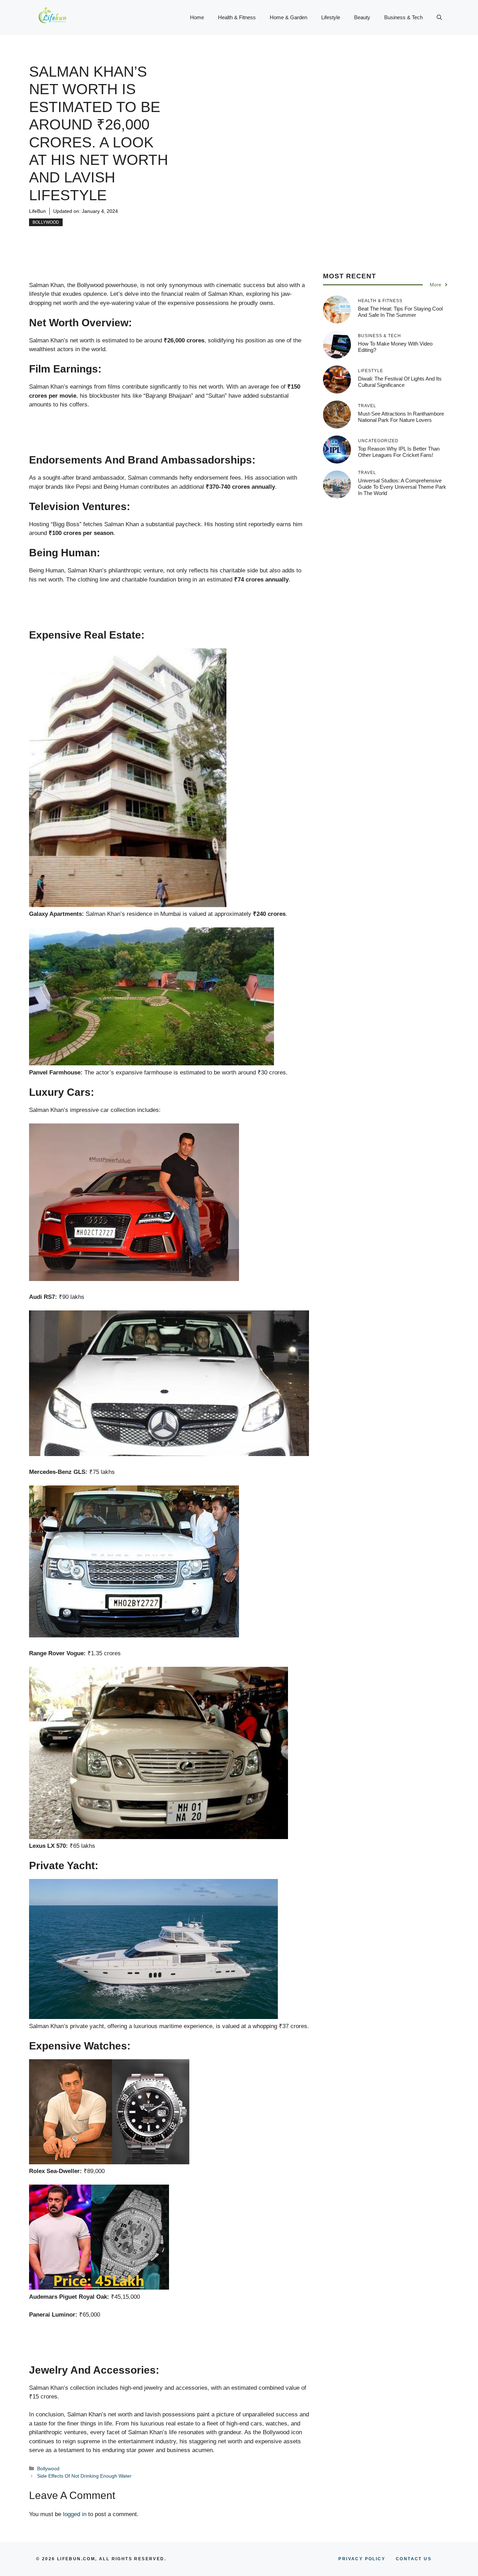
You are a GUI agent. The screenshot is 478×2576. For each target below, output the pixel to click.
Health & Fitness (237, 17)
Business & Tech (403, 17)
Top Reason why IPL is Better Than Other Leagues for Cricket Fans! (399, 452)
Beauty (362, 17)
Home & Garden (289, 17)
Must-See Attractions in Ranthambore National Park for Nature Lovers (401, 417)
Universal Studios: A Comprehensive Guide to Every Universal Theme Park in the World (402, 487)
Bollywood (46, 222)
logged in (75, 2514)
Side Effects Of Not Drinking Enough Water (84, 2476)
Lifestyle (331, 17)
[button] (439, 18)
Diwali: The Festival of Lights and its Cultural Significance (400, 382)
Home (197, 17)
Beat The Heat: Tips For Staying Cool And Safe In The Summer (400, 312)
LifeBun (37, 211)
